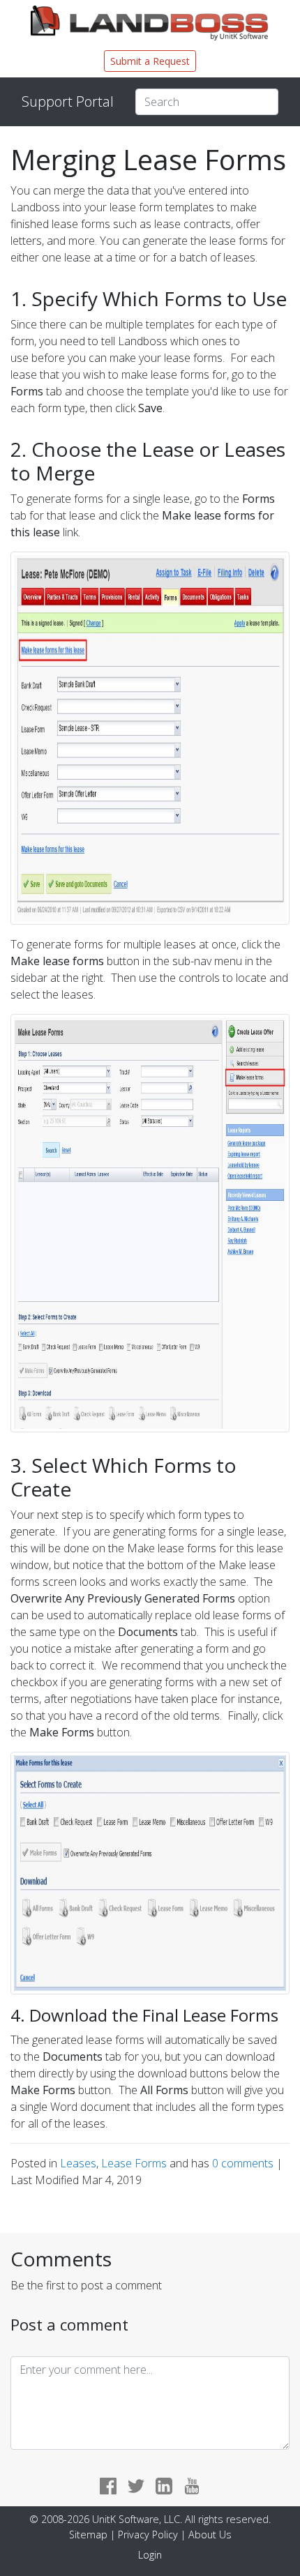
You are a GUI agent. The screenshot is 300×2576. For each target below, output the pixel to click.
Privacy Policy (148, 2535)
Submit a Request (150, 61)
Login (150, 2555)
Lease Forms (134, 2163)
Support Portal (68, 101)
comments (244, 2163)
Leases (78, 2163)
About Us (210, 2535)
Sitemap (88, 2535)
